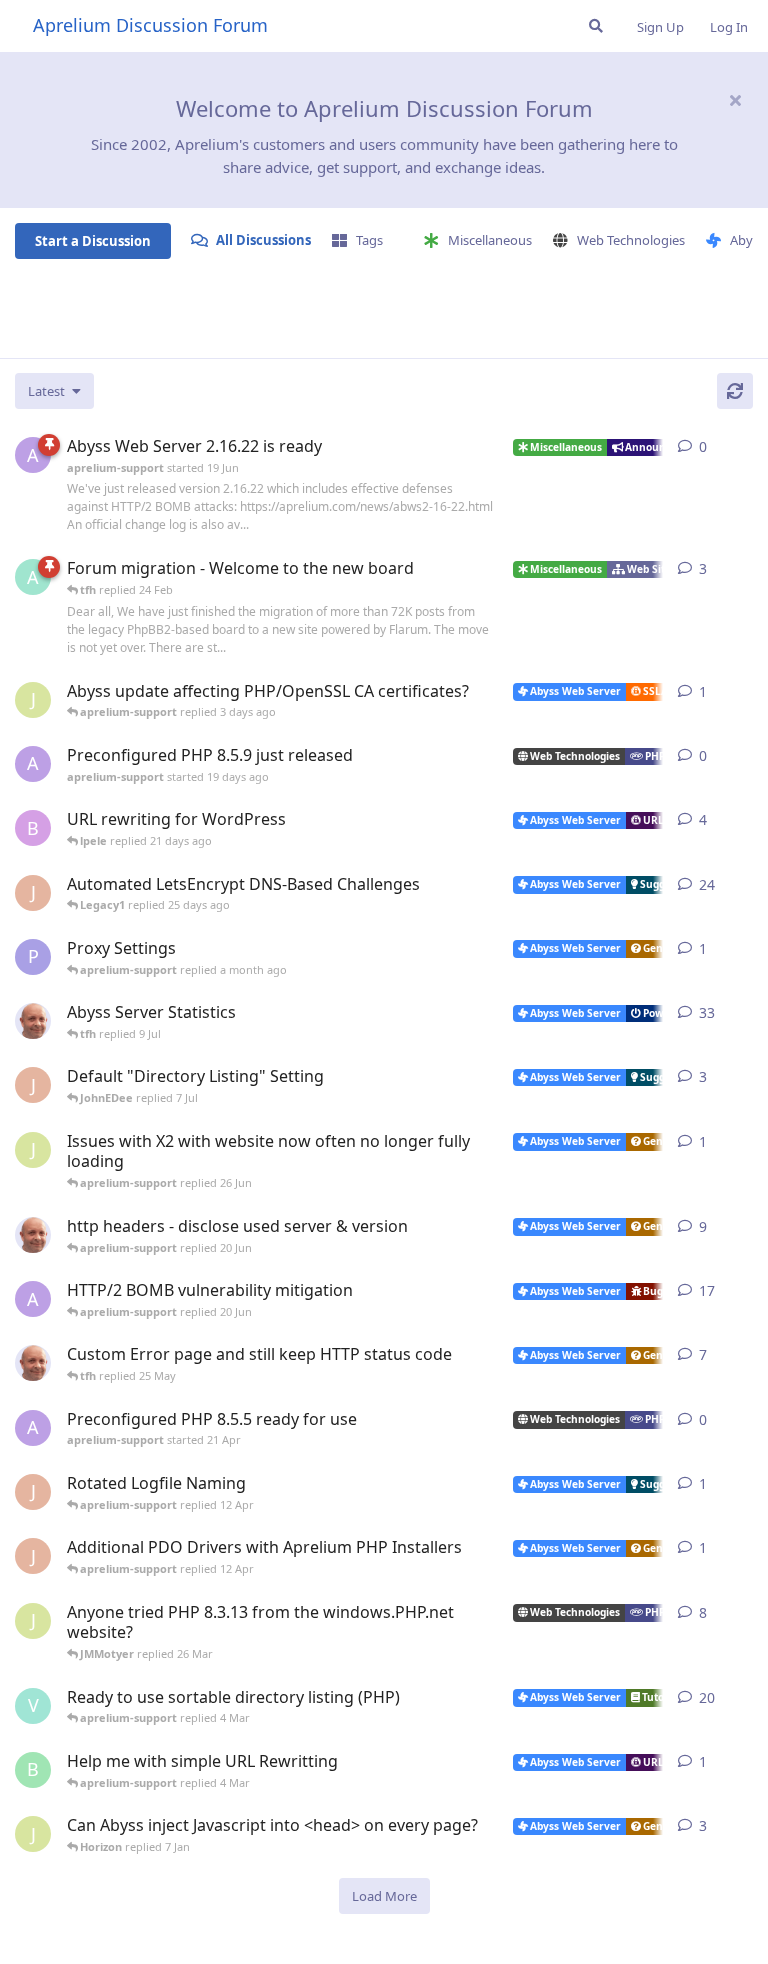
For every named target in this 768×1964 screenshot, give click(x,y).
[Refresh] (735, 391)
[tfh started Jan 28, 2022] (33, 1021)
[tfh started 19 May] (33, 1363)
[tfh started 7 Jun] (33, 1235)
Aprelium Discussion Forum (150, 25)
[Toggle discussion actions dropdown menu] (745, 447)
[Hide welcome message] (735, 100)
